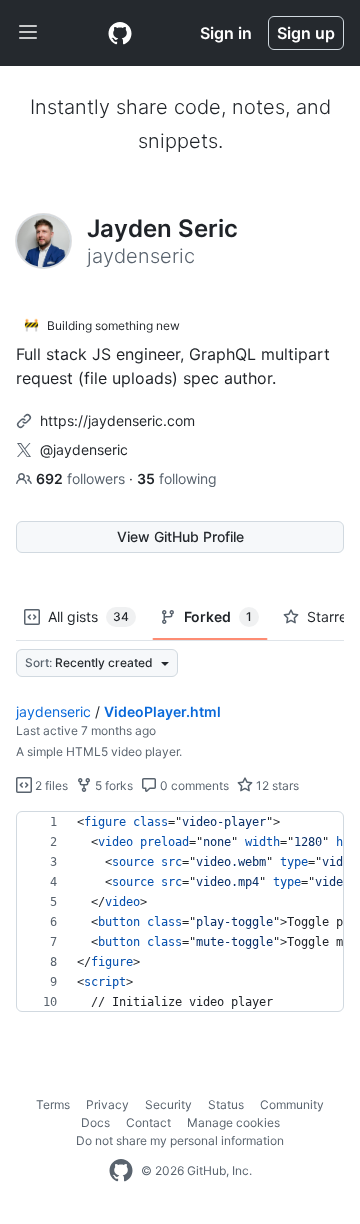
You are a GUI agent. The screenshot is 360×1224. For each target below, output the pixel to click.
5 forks (112, 785)
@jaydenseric (84, 449)
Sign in (226, 33)
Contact (148, 1122)
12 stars (276, 785)
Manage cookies (233, 1122)
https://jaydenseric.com (117, 420)
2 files (50, 785)
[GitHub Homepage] (121, 1171)
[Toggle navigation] (28, 33)
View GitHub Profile (180, 536)
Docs (95, 1122)
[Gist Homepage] (120, 33)
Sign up (306, 33)
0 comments (193, 785)
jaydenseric (53, 711)
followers (82, 478)
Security (168, 1104)
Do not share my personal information (180, 1140)
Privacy (107, 1104)
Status (226, 1104)
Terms (53, 1104)
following (177, 478)
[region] (180, 912)
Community (292, 1104)
